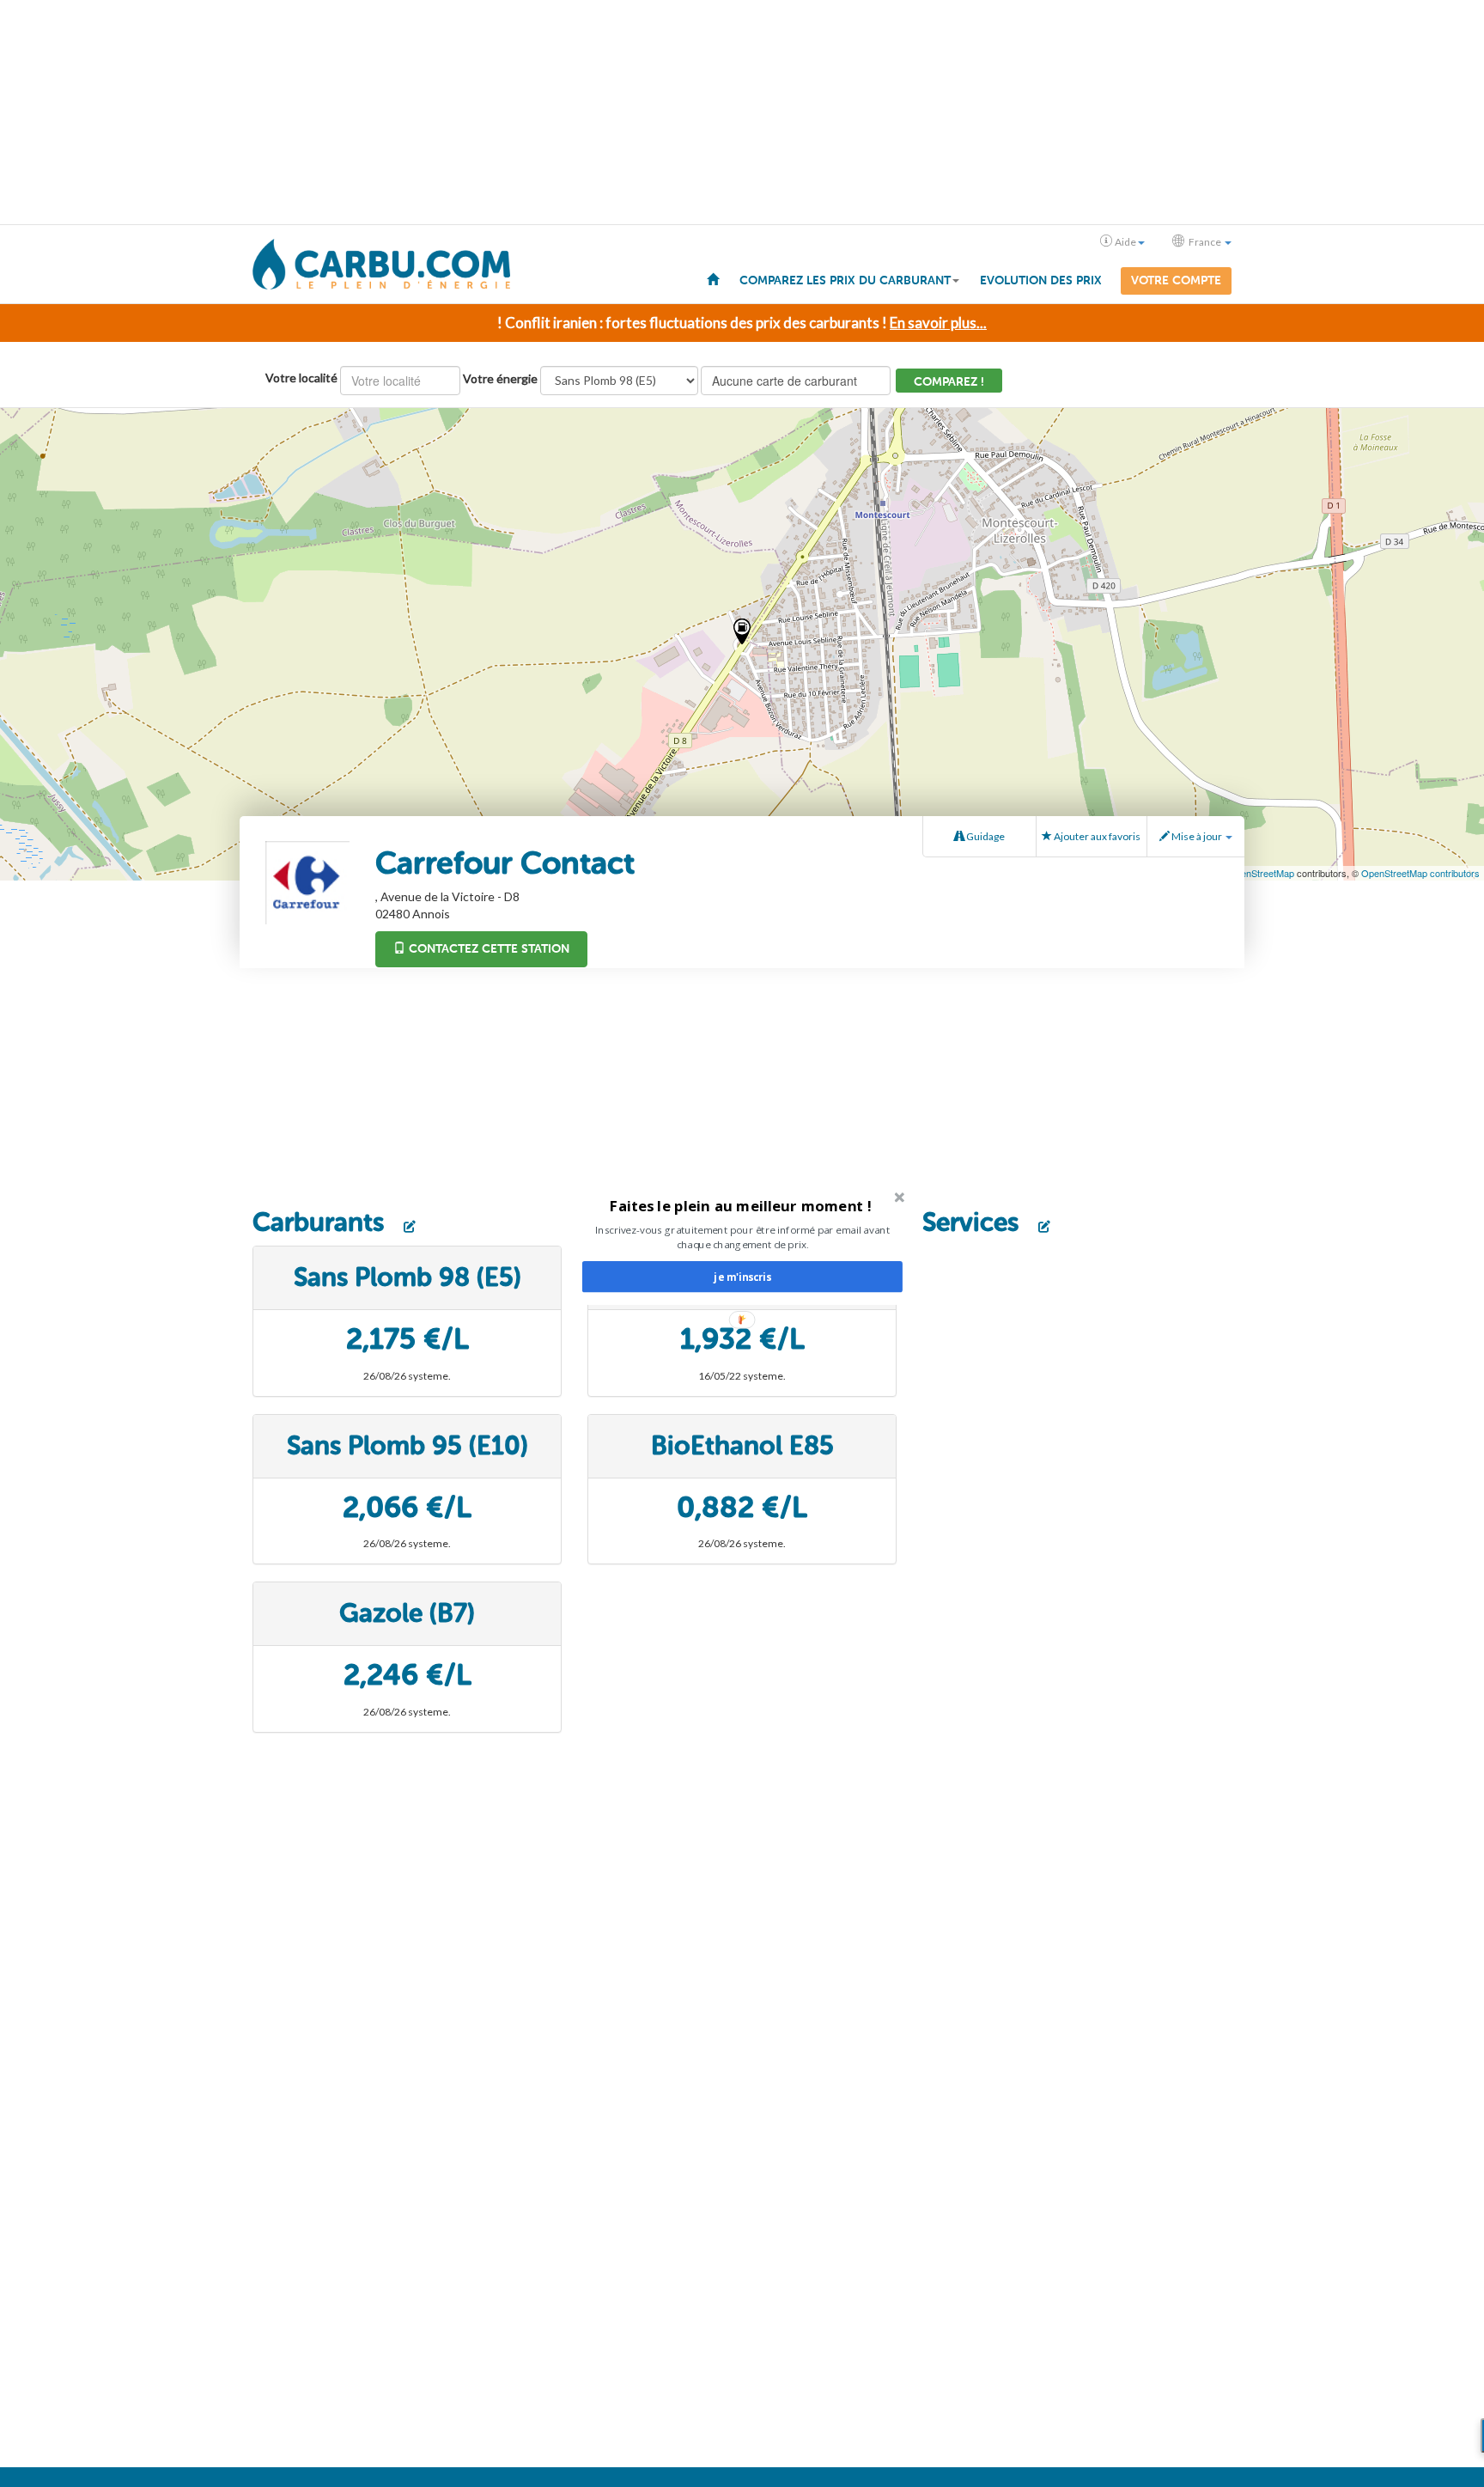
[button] (741, 1205)
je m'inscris (742, 1277)
